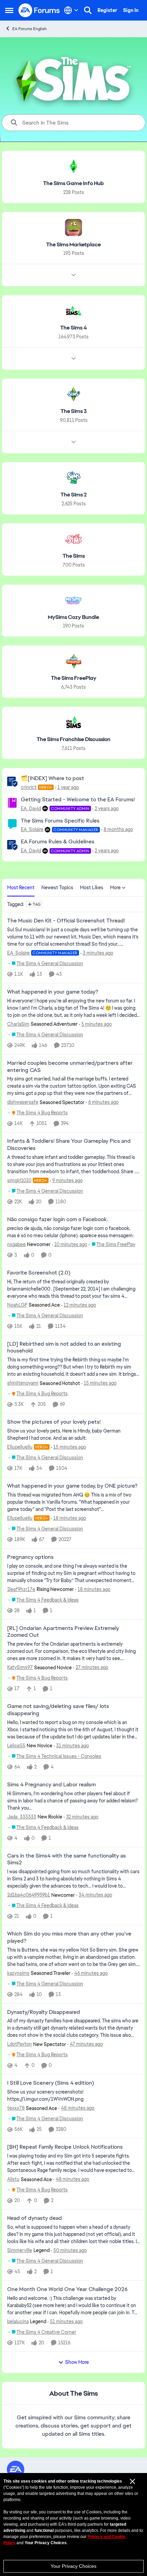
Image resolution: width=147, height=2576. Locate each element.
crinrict (29, 787)
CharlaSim (18, 1024)
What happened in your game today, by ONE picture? (72, 1486)
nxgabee (16, 1244)
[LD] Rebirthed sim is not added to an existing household (64, 1348)
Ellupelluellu (20, 1447)
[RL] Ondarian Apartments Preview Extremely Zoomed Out (63, 1632)
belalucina (18, 2321)
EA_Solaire (32, 829)
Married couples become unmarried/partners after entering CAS (70, 1067)
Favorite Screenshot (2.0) (39, 1273)
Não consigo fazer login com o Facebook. (57, 1219)
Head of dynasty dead (35, 2218)
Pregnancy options (30, 1557)
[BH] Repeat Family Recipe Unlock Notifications (65, 2147)
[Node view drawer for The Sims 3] (73, 442)
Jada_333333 (22, 1817)
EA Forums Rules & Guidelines (58, 842)
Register (107, 10)
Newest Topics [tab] (57, 888)
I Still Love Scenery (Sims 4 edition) (51, 2083)
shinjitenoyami (23, 1383)
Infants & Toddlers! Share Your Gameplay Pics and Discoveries (69, 1145)
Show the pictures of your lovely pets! (54, 1422)
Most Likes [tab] (92, 888)
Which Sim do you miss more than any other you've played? (69, 1937)
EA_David (31, 808)
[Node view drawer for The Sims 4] (73, 359)
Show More (77, 2362)
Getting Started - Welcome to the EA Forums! (78, 799)
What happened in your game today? (53, 992)
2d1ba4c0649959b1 (29, 1895)
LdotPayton (19, 2044)
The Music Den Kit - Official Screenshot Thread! (66, 921)
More (115, 888)
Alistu (13, 2179)
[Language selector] (71, 10)
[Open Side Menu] (9, 10)
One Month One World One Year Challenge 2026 (67, 2289)
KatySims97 (20, 1667)
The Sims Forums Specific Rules (60, 821)
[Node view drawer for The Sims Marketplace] (73, 275)
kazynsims (18, 1973)
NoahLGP (17, 1305)
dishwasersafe (23, 1102)
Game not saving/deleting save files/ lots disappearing (58, 1710)
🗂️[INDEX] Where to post (52, 778)
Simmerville (20, 2250)
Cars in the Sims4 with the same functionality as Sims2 (66, 1859)
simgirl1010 (19, 1180)
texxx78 (16, 2108)
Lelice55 (16, 1746)
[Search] (88, 10)
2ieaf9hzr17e (21, 1589)
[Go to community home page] (39, 10)
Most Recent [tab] (21, 888)
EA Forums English (30, 29)
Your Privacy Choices (73, 2566)
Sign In (131, 10)
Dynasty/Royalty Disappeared (44, 2012)
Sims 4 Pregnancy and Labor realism (51, 1785)
